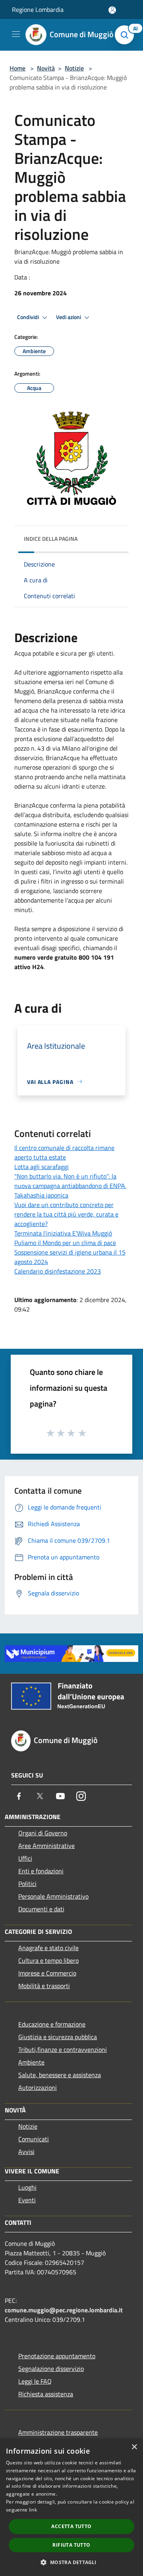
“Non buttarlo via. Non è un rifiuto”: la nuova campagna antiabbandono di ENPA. (70, 1181)
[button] (71, 2562)
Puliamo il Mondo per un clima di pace (65, 1243)
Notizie (74, 68)
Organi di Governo (43, 1833)
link (33, 2510)
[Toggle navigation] (16, 34)
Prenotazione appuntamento (57, 2356)
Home (17, 68)
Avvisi (26, 2152)
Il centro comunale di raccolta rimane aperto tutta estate (64, 1152)
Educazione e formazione (52, 2024)
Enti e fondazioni (41, 1871)
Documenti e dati (41, 1909)
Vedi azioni (69, 317)
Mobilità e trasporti (44, 1986)
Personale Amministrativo (53, 1896)
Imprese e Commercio (47, 1973)
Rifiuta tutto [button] (71, 2545)
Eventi (27, 2200)
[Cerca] (126, 35)
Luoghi (27, 2187)
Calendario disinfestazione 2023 (58, 1271)
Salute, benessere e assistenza (60, 2075)
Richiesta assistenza (46, 2394)
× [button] (134, 2447)
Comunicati (34, 2139)
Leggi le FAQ (35, 2381)
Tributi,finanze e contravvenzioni (63, 2049)
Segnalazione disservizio (51, 2369)
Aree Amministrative (46, 1846)
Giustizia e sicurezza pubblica (58, 2037)
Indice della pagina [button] (51, 539)
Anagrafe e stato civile (48, 1948)
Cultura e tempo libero (48, 1960)
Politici (27, 1884)
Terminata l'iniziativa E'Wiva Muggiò (63, 1233)
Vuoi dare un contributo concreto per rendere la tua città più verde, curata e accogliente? (66, 1214)
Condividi (29, 317)
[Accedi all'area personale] (112, 10)
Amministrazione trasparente (58, 2432)
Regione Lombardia (38, 10)
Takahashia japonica (41, 1195)
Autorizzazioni (38, 2087)
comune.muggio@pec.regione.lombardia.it (64, 2310)
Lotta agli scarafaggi (42, 1167)
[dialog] (71, 2507)
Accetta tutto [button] (71, 2526)
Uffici (25, 1858)
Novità (46, 68)
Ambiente (31, 2062)
